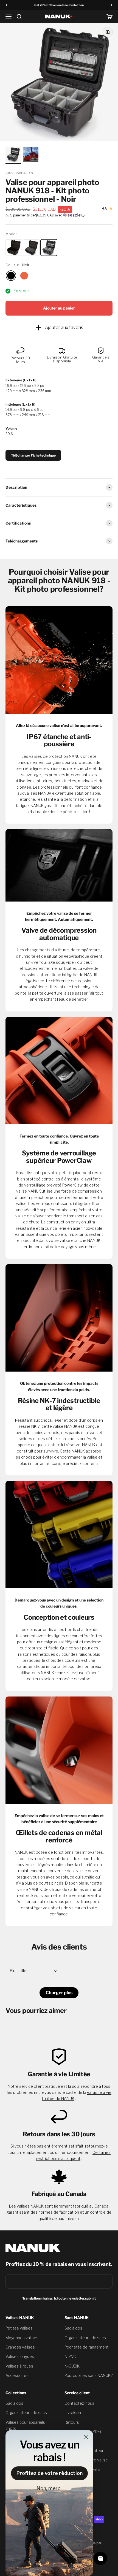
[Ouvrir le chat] (100, 2558)
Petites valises (19, 2328)
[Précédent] (6, 5)
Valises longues (20, 2356)
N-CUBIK (72, 2366)
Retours (72, 2422)
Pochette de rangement (87, 2347)
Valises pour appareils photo (25, 2425)
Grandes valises (20, 2347)
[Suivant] (112, 5)
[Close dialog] (86, 2437)
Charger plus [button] (59, 1993)
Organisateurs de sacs (85, 2338)
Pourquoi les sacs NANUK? (88, 2375)
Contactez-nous (79, 2403)
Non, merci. (50, 2488)
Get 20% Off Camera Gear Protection (59, 5)
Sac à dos (73, 2328)
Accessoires (17, 2375)
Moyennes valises (22, 2338)
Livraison (73, 2413)
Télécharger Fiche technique (33, 455)
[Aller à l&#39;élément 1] (13, 155)
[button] (59, 215)
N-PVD (71, 2356)
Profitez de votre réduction (50, 2473)
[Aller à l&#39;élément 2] (31, 155)
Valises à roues (19, 2366)
